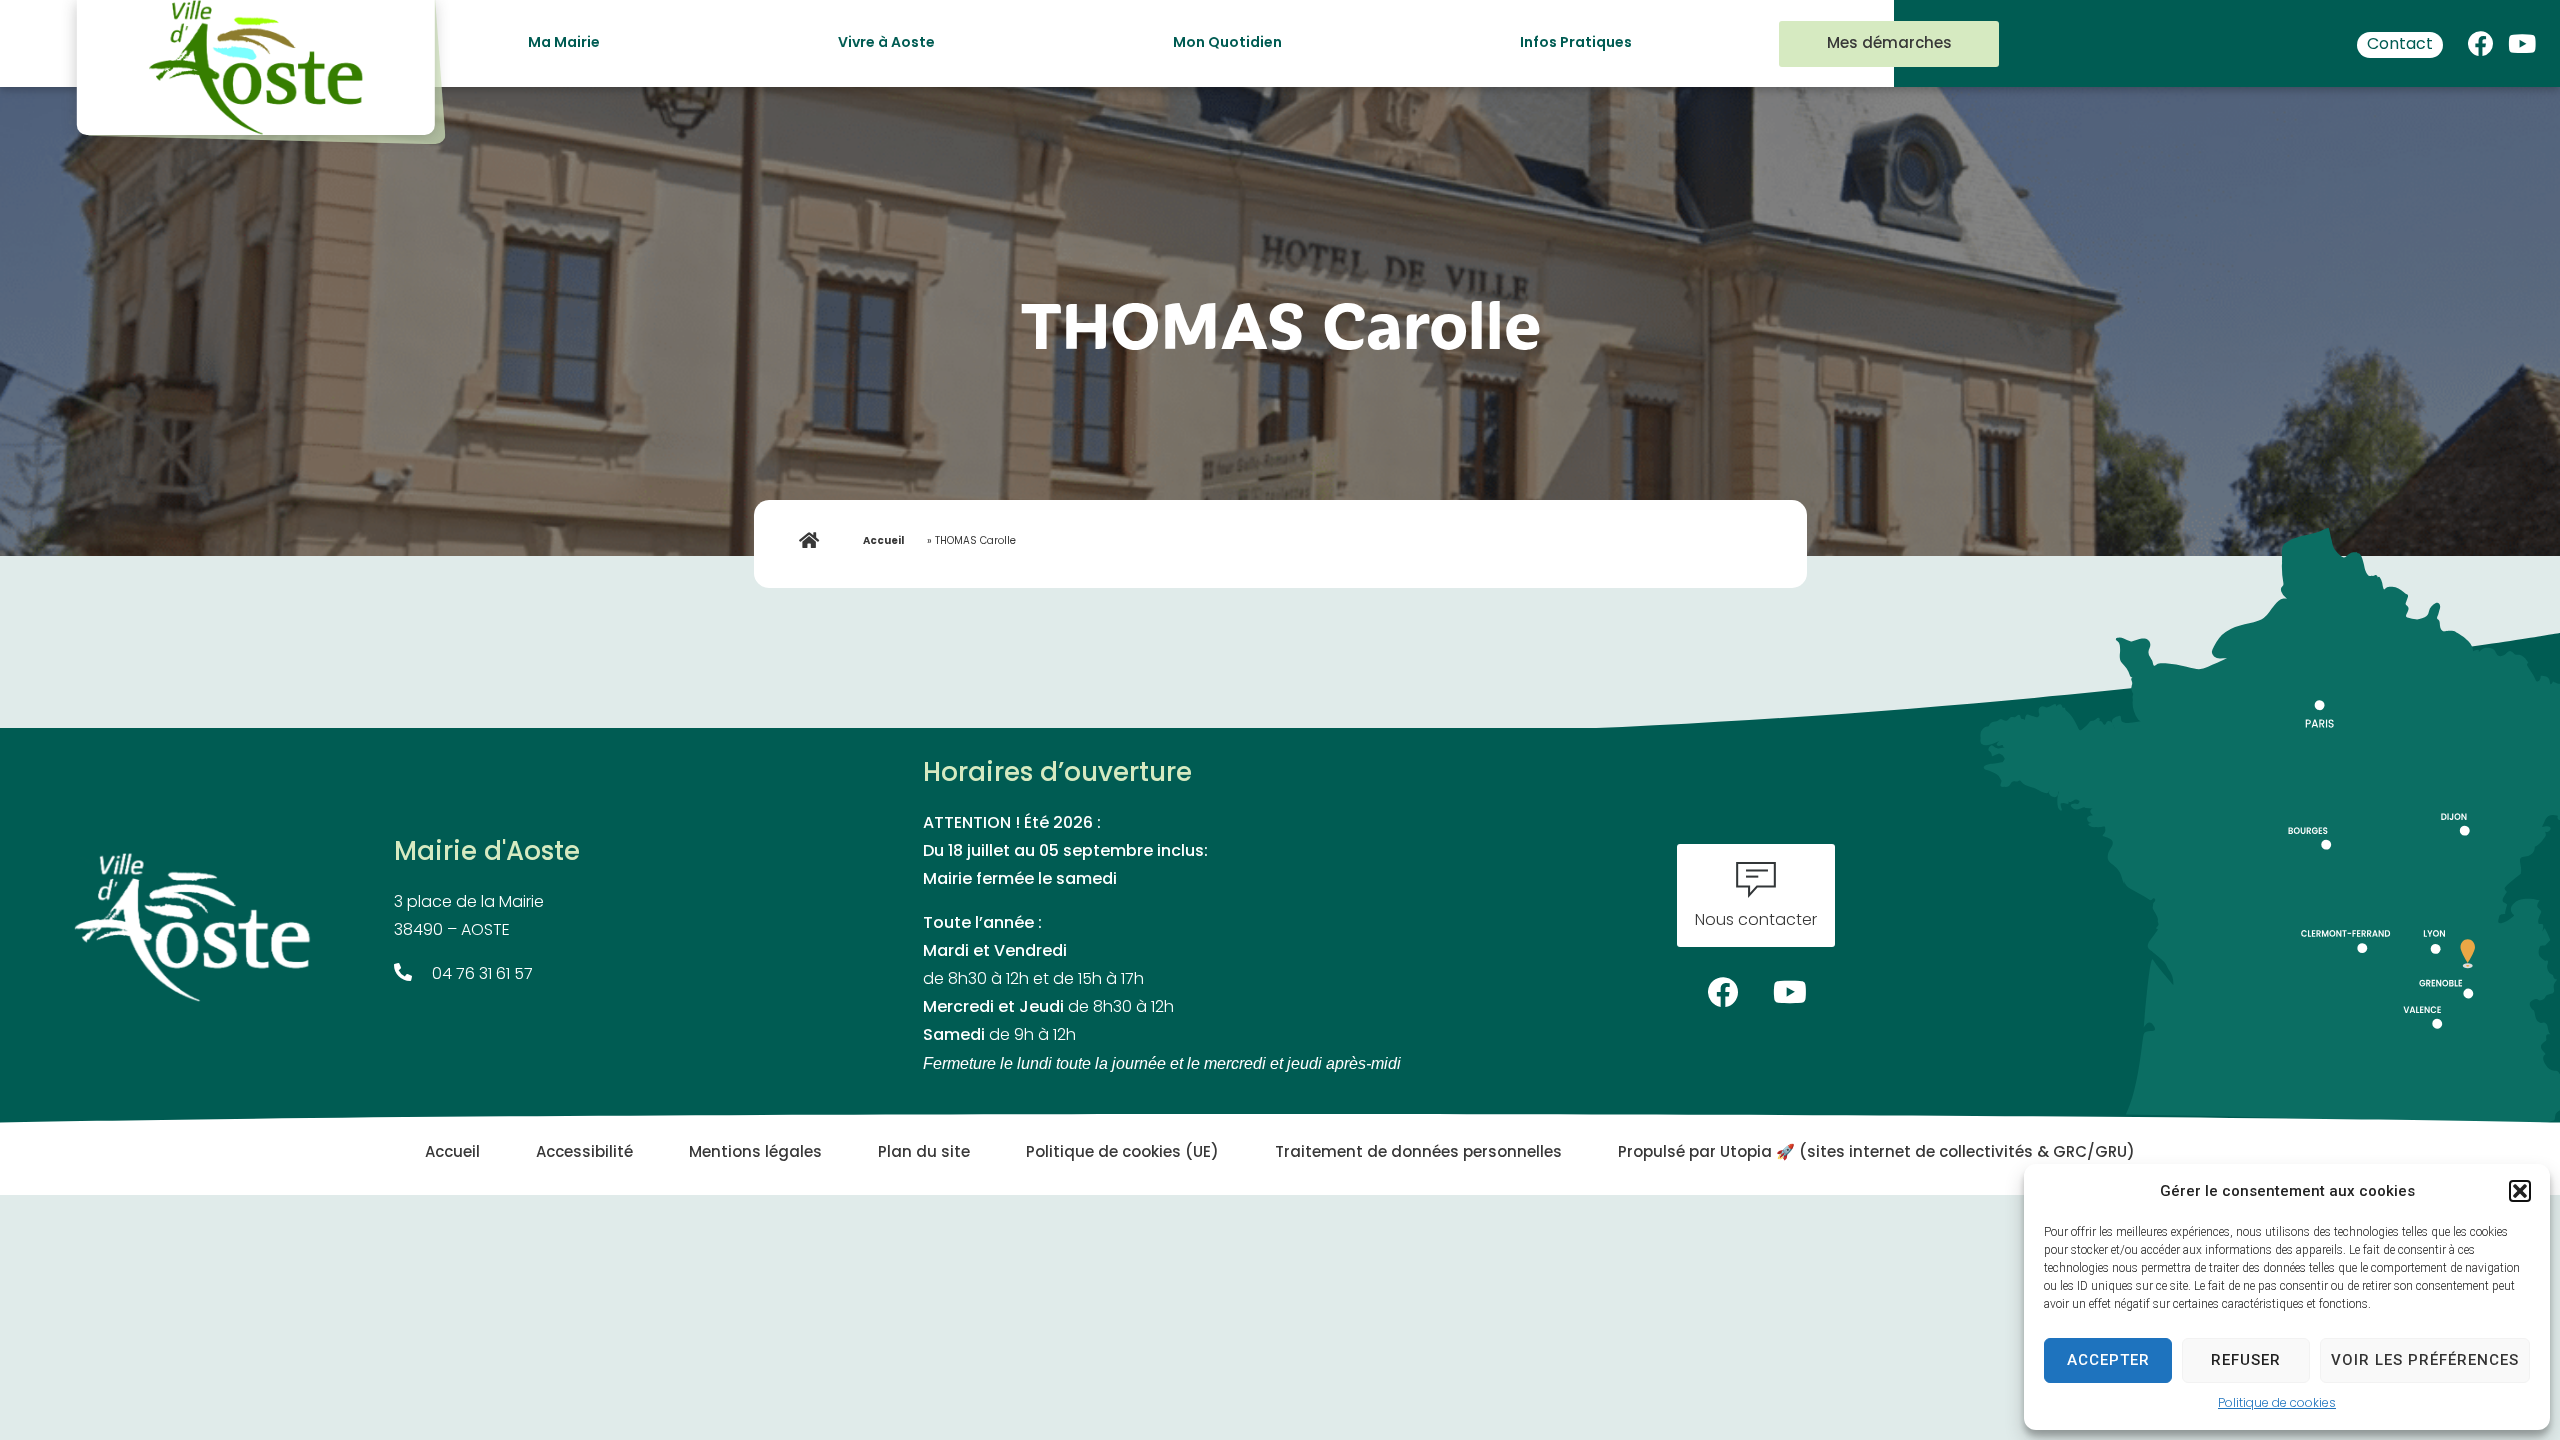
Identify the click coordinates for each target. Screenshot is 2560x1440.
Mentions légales (755, 1153)
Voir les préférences (2425, 1360)
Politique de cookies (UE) (1122, 1153)
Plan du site (924, 1153)
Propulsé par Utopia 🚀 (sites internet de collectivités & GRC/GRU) (1876, 1153)
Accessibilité (584, 1153)
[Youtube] (2522, 39)
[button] (2520, 1191)
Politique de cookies (2277, 1404)
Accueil (883, 541)
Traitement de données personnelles (1418, 1153)
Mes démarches (1889, 44)
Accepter (2108, 1360)
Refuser (2246, 1360)
